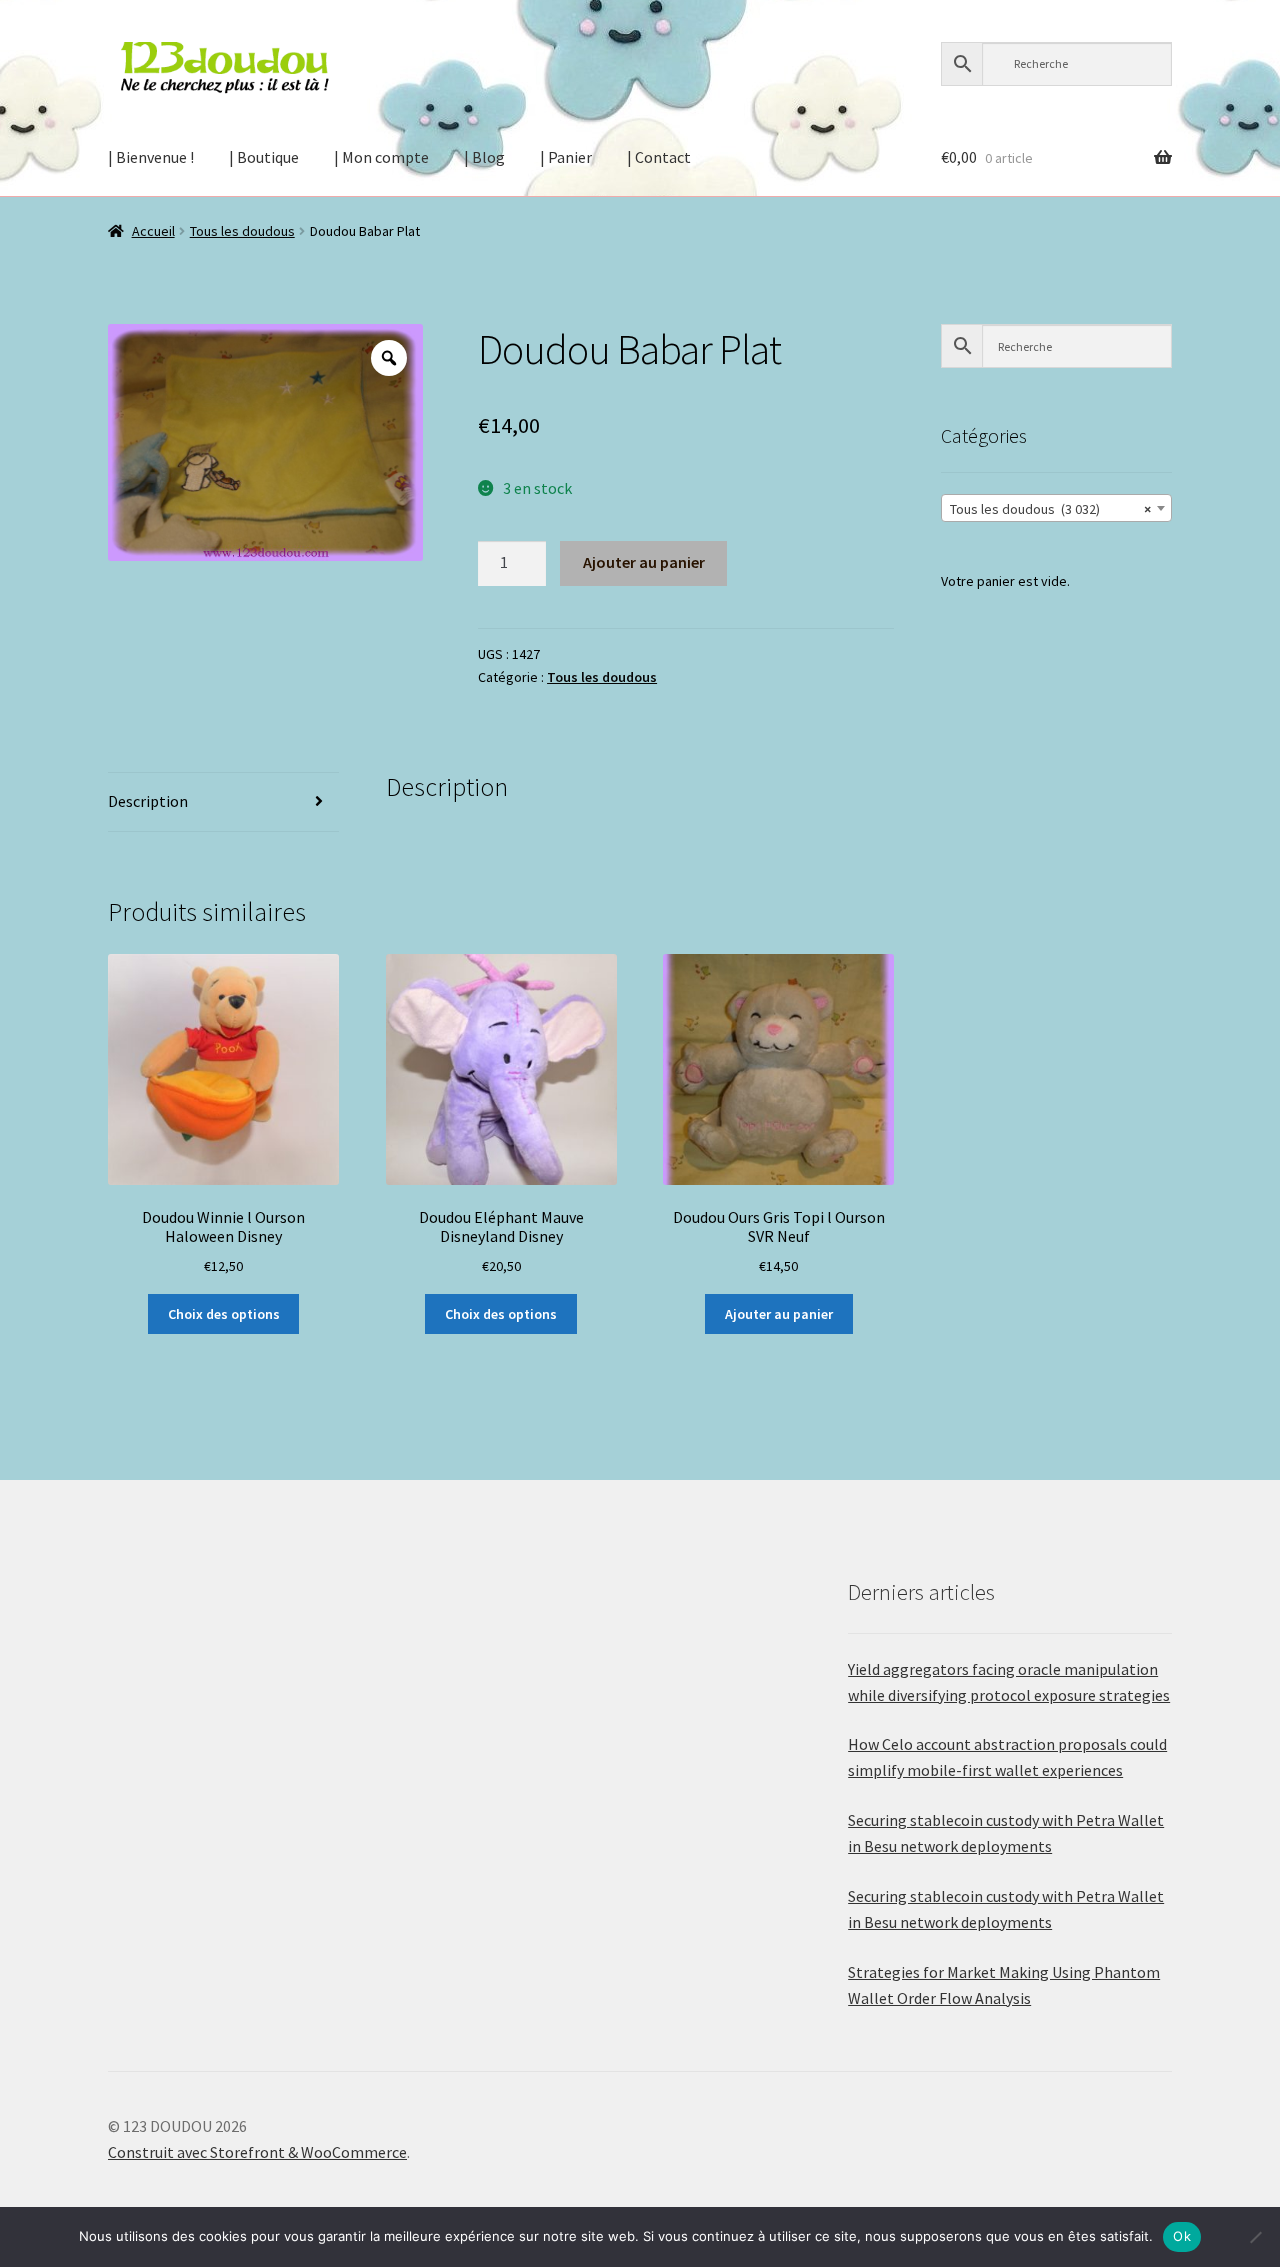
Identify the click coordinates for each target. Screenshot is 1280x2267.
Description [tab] (148, 801)
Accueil (153, 231)
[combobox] (1056, 508)
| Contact (659, 157)
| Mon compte (381, 157)
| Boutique (264, 157)
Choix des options (224, 1314)
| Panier (566, 157)
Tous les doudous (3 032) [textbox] (1050, 509)
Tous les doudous (242, 231)
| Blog (484, 157)
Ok (1182, 2236)
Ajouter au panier (644, 562)
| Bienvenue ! (151, 157)
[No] (1255, 2237)
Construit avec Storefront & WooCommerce (257, 2152)
